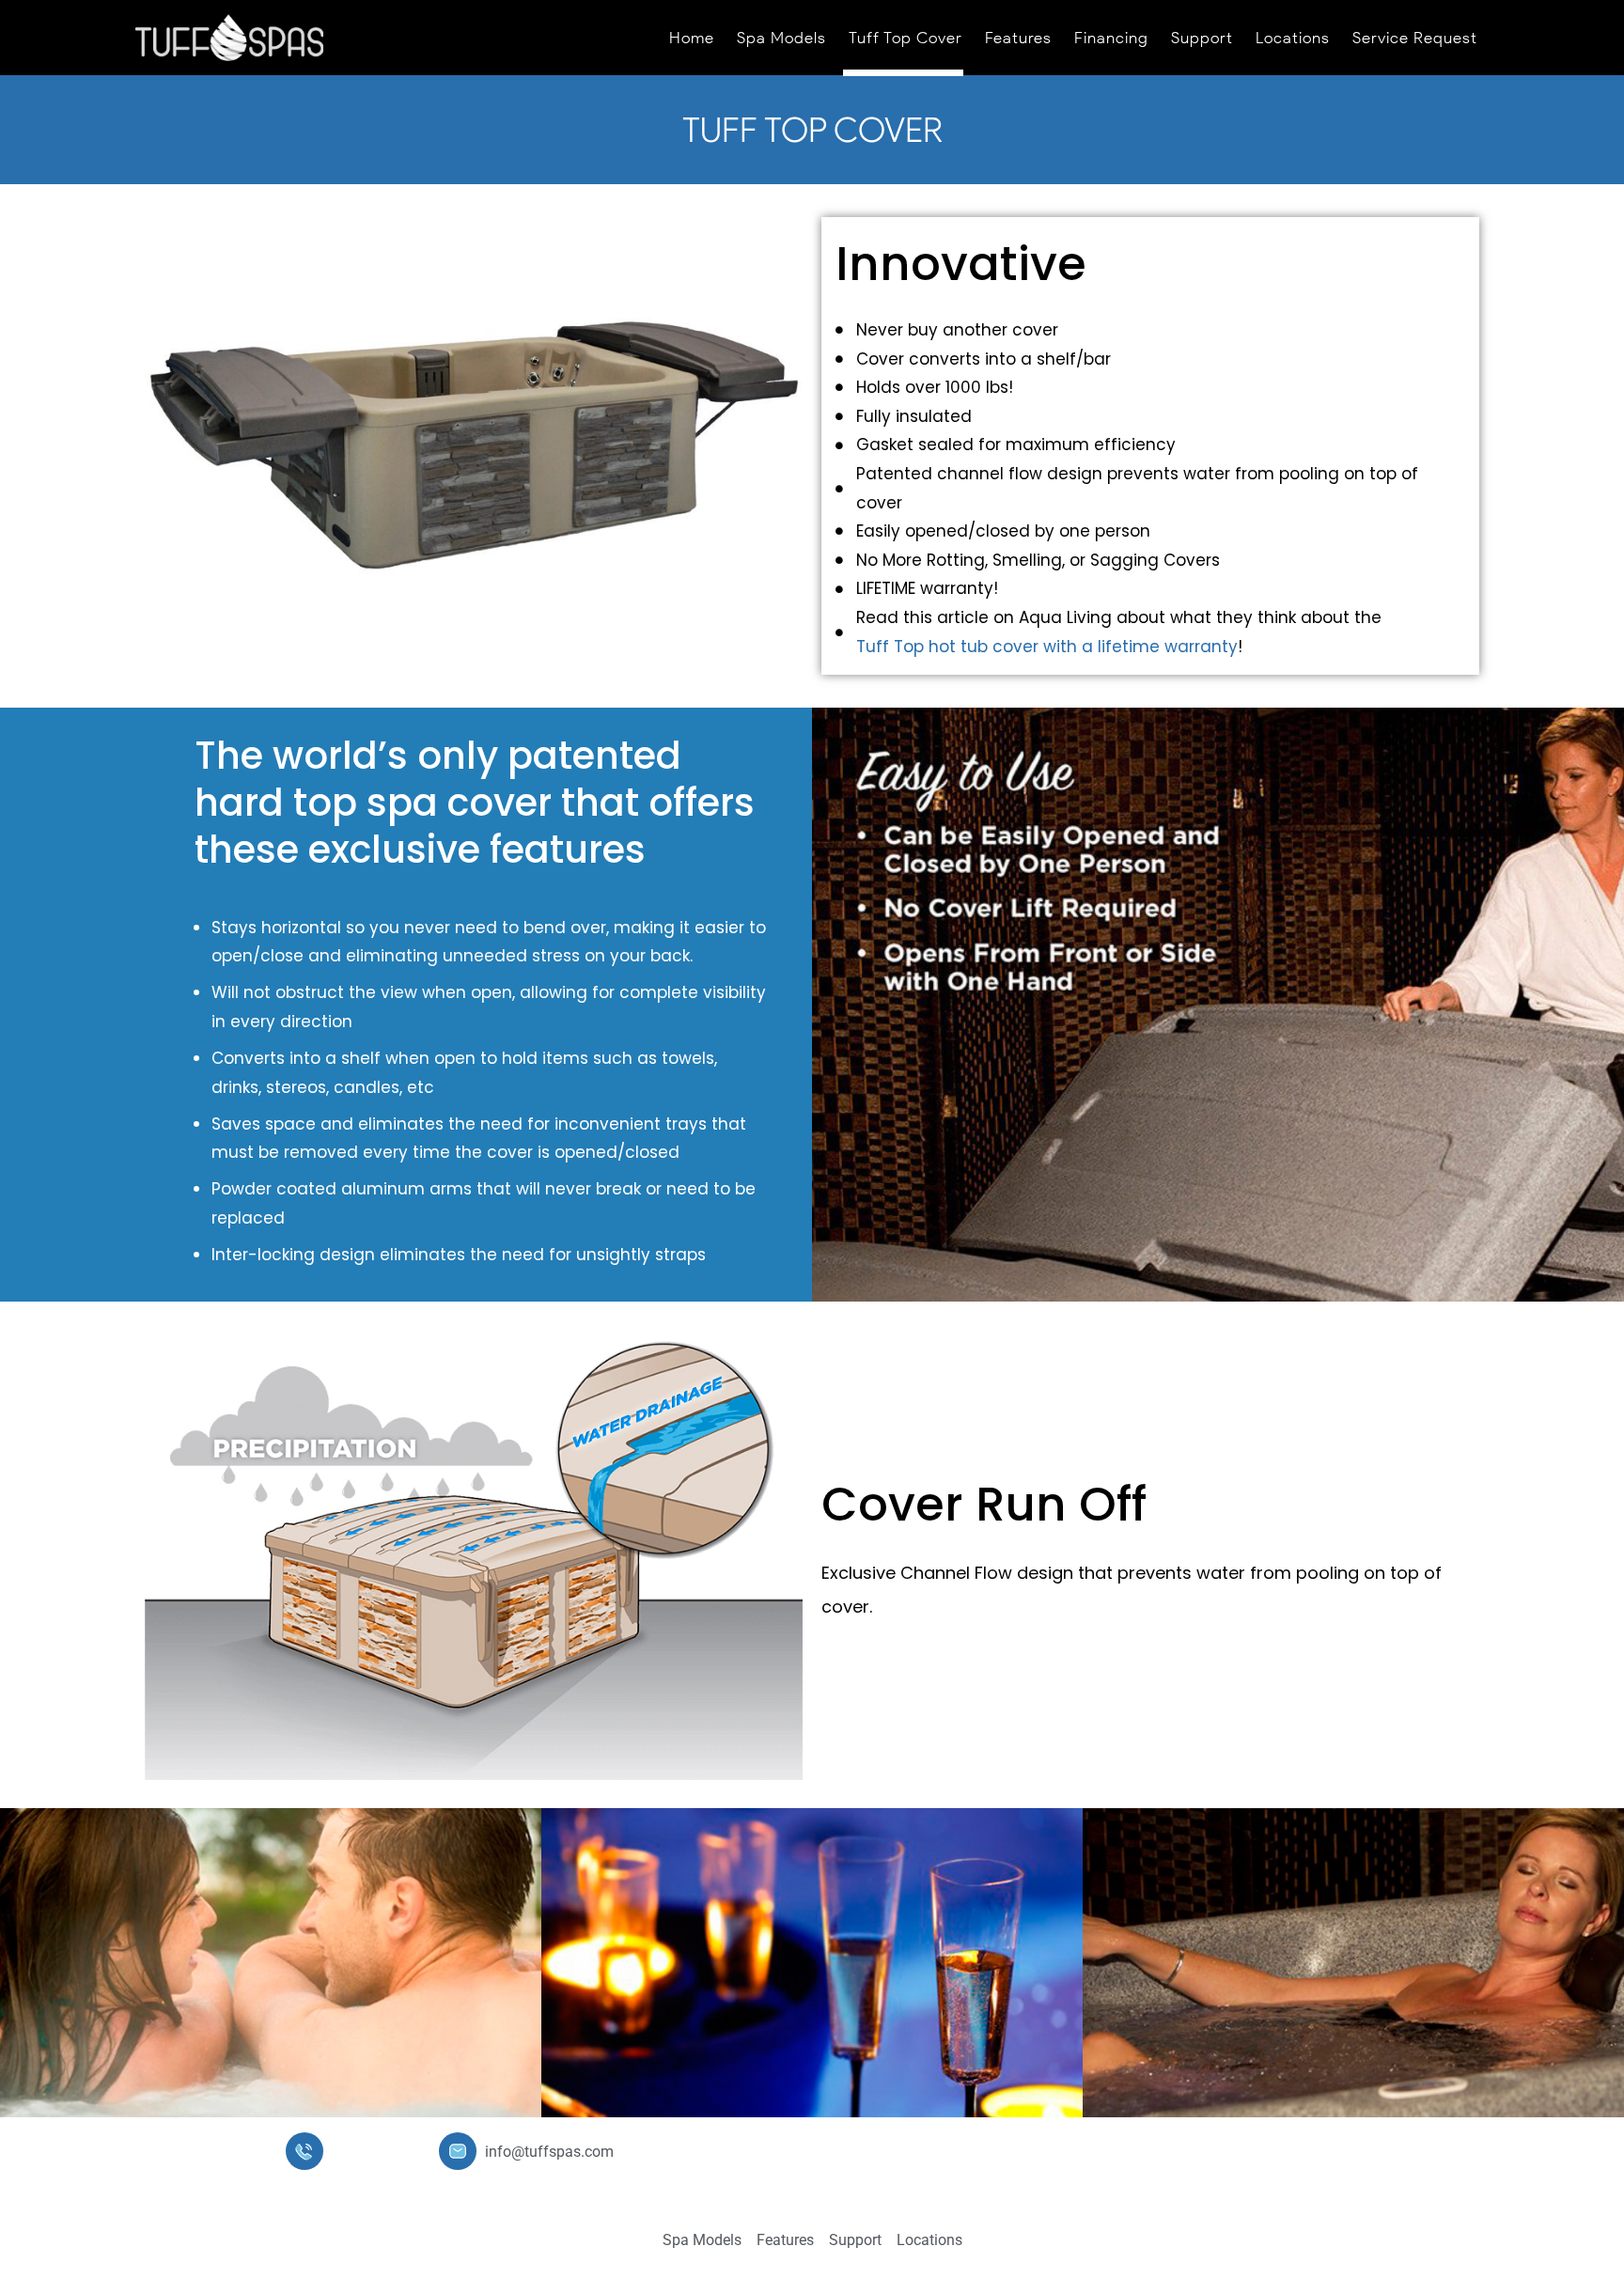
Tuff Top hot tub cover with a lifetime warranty (1049, 647)
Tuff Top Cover (906, 38)
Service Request (1415, 38)
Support (1202, 38)
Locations (1293, 38)
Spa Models (781, 38)
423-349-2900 (378, 2152)
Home (692, 38)
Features (1018, 38)
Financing (1111, 38)
